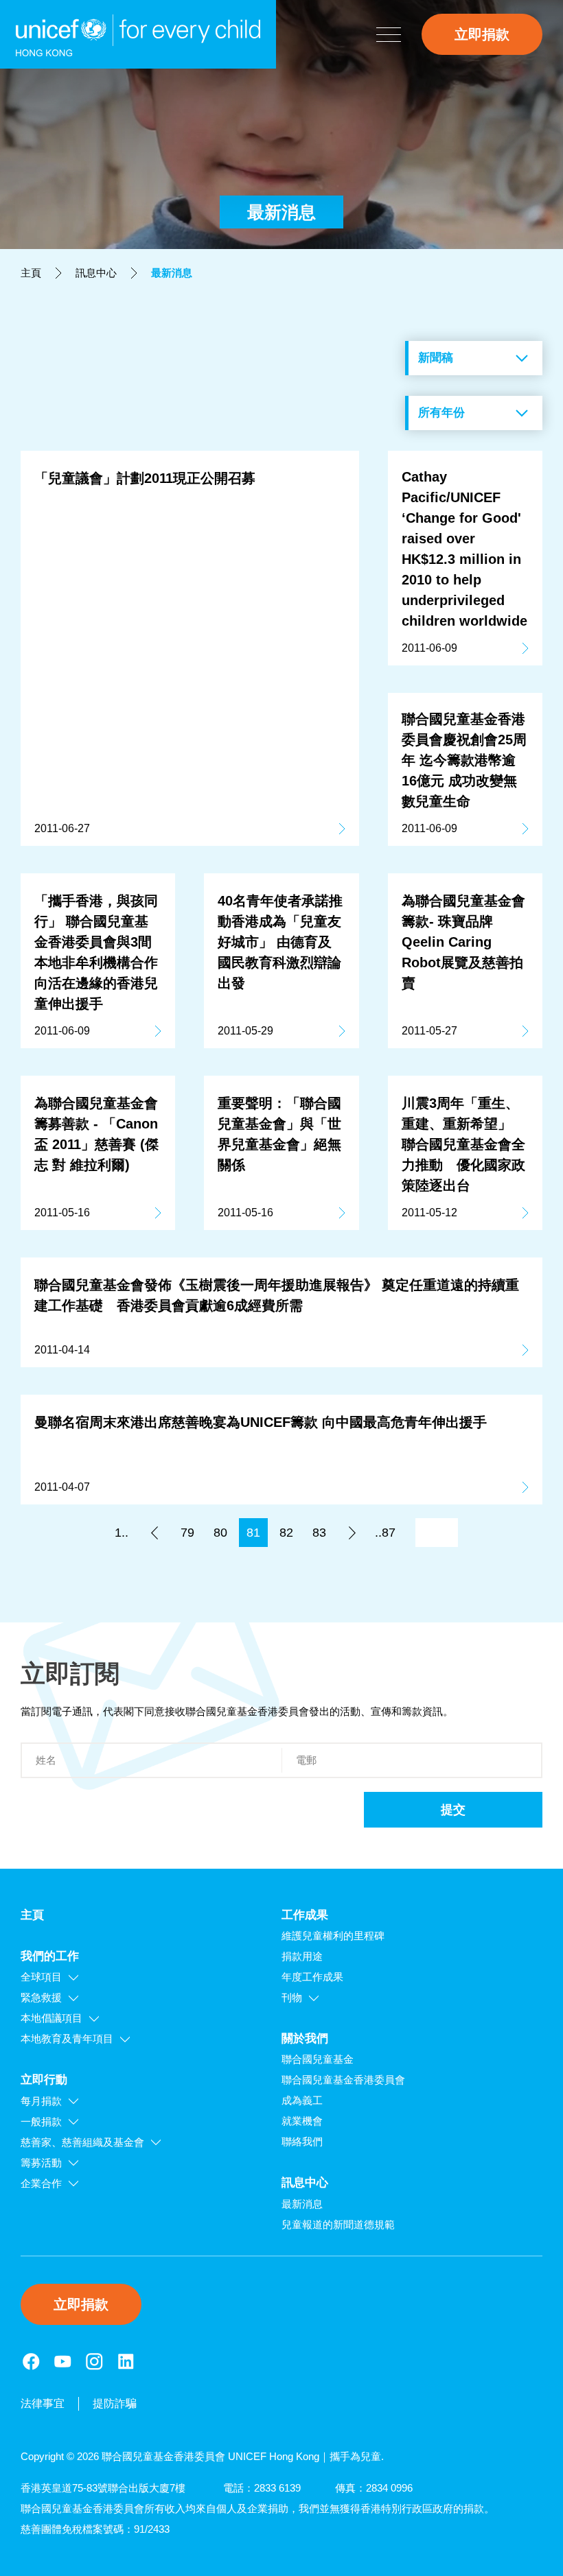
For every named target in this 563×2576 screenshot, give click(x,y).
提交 (453, 1810)
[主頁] (138, 34)
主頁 (31, 273)
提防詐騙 (115, 2403)
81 (253, 1533)
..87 (385, 1533)
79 (187, 1533)
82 (286, 1533)
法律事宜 (43, 2403)
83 (319, 1533)
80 (220, 1533)
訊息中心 (96, 273)
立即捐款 (482, 34)
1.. (122, 1533)
